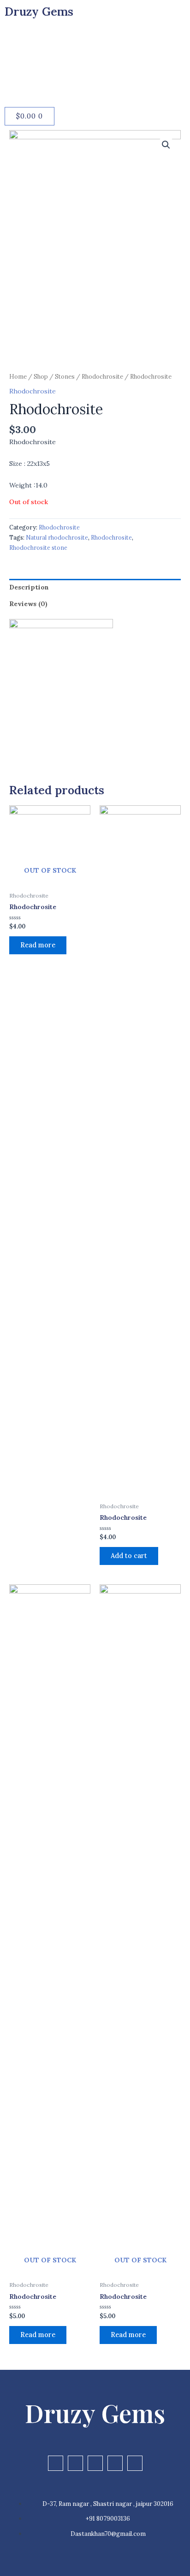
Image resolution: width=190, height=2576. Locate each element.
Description (29, 587)
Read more (38, 945)
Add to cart (129, 1556)
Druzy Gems (39, 12)
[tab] (95, 587)
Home (18, 377)
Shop (41, 377)
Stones (65, 377)
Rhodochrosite (102, 377)
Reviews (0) (28, 604)
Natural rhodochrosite (57, 537)
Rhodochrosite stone (38, 547)
